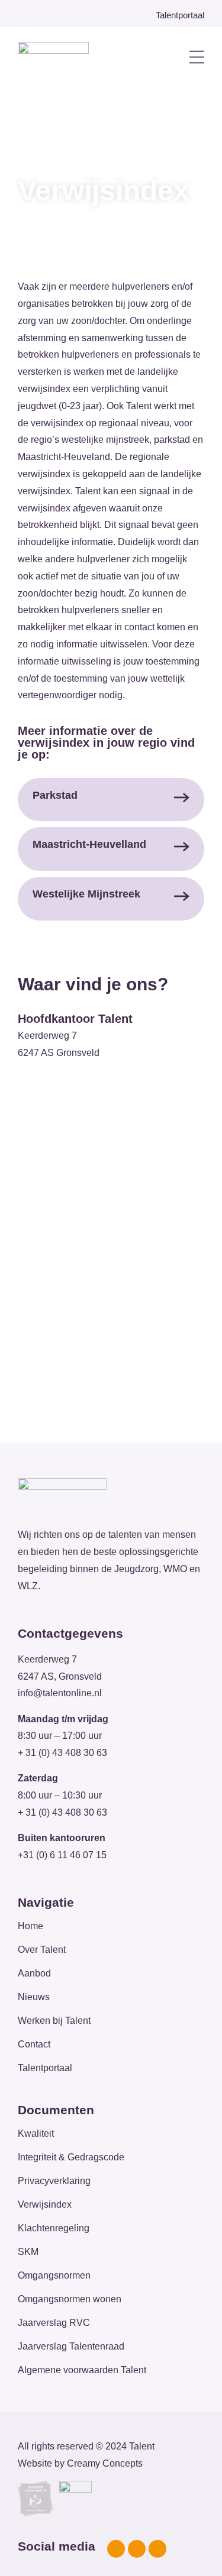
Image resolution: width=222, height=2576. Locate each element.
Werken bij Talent (54, 2021)
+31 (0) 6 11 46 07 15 (62, 1855)
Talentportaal (45, 2068)
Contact (34, 2044)
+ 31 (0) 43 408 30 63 (62, 1753)
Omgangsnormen (54, 2275)
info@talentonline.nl (60, 1693)
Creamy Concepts (105, 2463)
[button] (174, 58)
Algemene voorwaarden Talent (82, 2370)
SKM (28, 2252)
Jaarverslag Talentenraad (71, 2346)
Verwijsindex (45, 2204)
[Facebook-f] (116, 2549)
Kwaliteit (36, 2133)
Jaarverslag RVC (54, 2323)
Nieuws (34, 1997)
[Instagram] (137, 2549)
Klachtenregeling (54, 2228)
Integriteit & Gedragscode (71, 2157)
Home (30, 1926)
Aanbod (34, 1973)
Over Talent (42, 1950)
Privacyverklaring (54, 2181)
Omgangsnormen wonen (70, 2299)
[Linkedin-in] (157, 2549)
